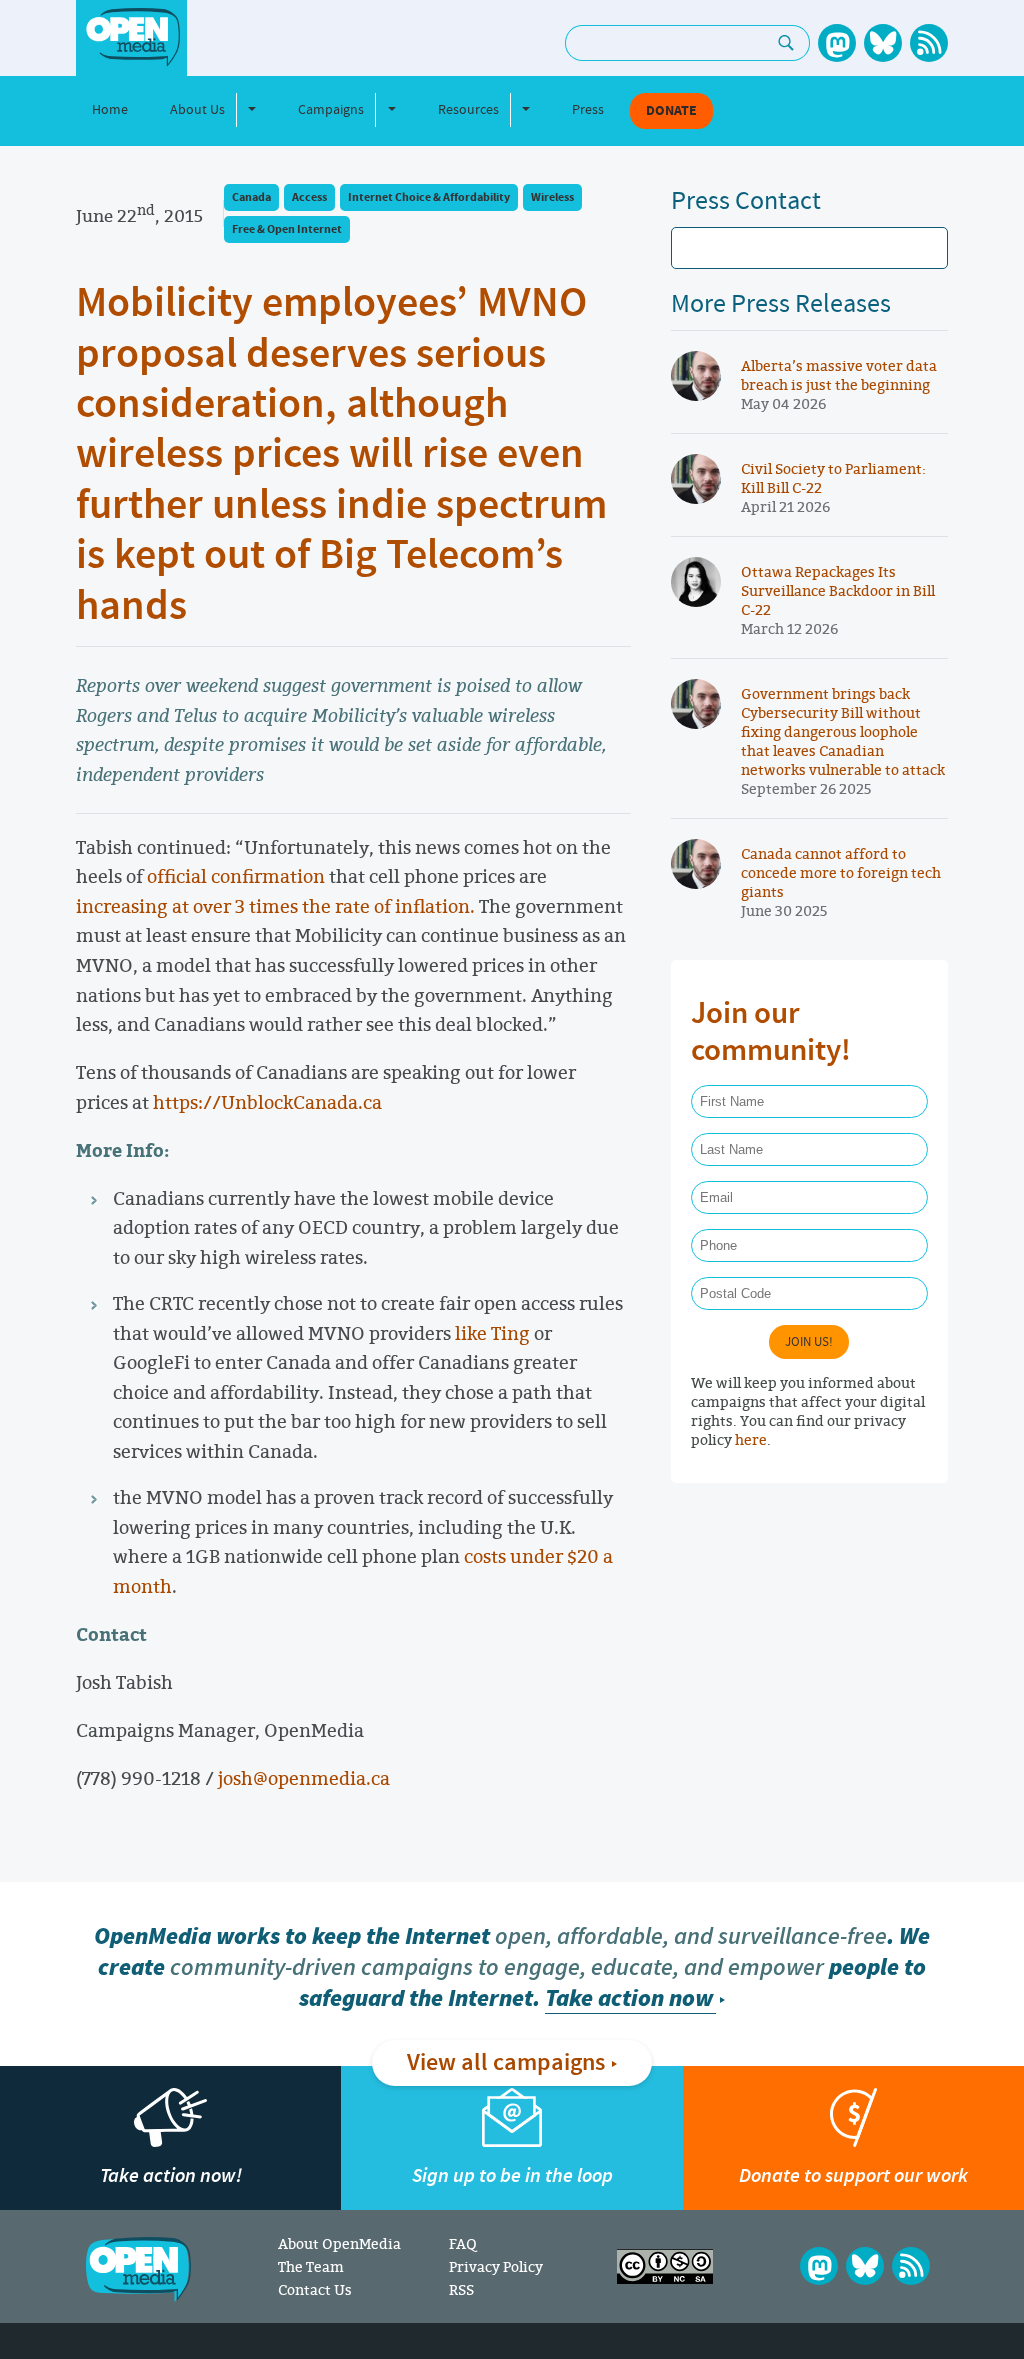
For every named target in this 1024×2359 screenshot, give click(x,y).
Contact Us (315, 2289)
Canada (251, 197)
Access (309, 197)
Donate (671, 111)
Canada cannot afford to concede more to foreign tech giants (841, 872)
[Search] (786, 43)
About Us (197, 110)
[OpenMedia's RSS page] (929, 43)
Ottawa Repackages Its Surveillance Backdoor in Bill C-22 (838, 590)
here (751, 1439)
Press (588, 110)
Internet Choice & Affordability (429, 197)
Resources (468, 110)
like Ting (492, 1333)
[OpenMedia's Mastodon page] (837, 43)
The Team (311, 2266)
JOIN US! (809, 1342)
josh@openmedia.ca (304, 1778)
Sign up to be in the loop (512, 2175)
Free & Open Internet (287, 229)
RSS (461, 2289)
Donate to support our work (853, 2175)
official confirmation (236, 876)
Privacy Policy (496, 2266)
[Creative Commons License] (665, 2266)
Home (110, 110)
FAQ (462, 2243)
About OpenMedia (339, 2243)
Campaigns (331, 110)
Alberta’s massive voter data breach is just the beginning (839, 375)
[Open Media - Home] (131, 37)
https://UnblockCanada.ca (267, 1102)
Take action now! (171, 2175)
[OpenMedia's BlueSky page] (883, 43)
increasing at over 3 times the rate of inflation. (275, 906)
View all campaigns (506, 2063)
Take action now (629, 1998)
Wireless (552, 197)
